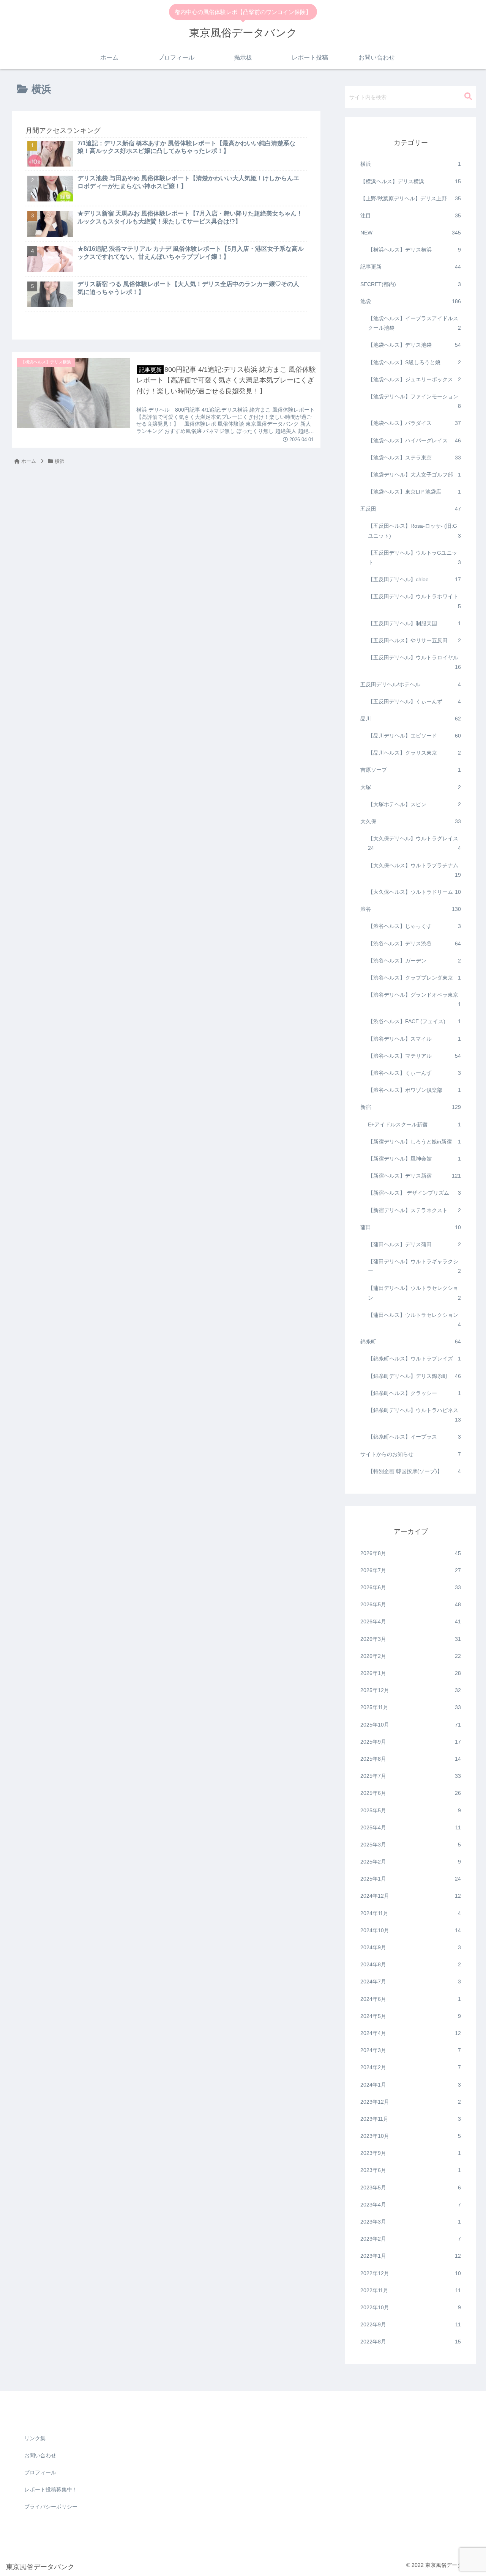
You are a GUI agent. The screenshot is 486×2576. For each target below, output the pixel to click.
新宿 (411, 1107)
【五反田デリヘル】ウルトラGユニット (415, 557)
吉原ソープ (411, 770)
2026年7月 (411, 1570)
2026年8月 (411, 1553)
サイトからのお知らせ (411, 1454)
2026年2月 (411, 1656)
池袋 (411, 301)
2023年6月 (411, 2170)
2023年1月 (411, 2256)
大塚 (411, 787)
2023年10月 (411, 2136)
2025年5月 (411, 1810)
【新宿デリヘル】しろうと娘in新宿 (415, 1141)
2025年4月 (411, 1827)
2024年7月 (411, 1982)
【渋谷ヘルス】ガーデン (415, 960)
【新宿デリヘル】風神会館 (415, 1159)
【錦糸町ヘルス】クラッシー (415, 1393)
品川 (411, 719)
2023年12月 (411, 2101)
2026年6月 (411, 1587)
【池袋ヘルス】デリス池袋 (415, 345)
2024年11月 (411, 1913)
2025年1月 (411, 1879)
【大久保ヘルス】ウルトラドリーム (415, 892)
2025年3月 (411, 1845)
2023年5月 (411, 2187)
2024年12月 (411, 1896)
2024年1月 (411, 2084)
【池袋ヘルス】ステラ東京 (415, 457)
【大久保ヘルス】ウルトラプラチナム (415, 870)
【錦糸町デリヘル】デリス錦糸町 (415, 1376)
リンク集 (35, 2438)
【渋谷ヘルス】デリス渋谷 (415, 943)
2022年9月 (411, 2324)
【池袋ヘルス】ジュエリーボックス (415, 379)
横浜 (411, 164)
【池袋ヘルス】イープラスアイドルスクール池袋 (415, 323)
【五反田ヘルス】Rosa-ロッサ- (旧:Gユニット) (415, 531)
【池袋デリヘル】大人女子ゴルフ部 (415, 475)
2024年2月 (411, 2067)
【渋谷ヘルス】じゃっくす (415, 926)
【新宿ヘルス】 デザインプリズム (415, 1193)
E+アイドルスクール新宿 (415, 1124)
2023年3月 (411, 2222)
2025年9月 (411, 1741)
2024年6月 (411, 1999)
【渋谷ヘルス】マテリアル (415, 1055)
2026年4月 (411, 1621)
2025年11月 (411, 1707)
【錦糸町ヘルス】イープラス (415, 1437)
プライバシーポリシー (51, 2507)
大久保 (411, 821)
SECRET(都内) (411, 284)
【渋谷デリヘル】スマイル (415, 1038)
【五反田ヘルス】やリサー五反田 (415, 640)
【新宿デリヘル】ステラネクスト (415, 1210)
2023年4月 (411, 2204)
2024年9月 (411, 1947)
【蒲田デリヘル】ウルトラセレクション (415, 1293)
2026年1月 (411, 1673)
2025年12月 (411, 1690)
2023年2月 (411, 2239)
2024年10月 (411, 1930)
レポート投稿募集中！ (51, 2490)
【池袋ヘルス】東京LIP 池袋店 (415, 492)
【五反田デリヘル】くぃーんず (415, 701)
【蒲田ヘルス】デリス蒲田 (415, 1244)
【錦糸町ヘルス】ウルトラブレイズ (415, 1359)
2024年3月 (411, 2050)
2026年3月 (411, 1639)
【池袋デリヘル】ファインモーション (415, 401)
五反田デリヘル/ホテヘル (411, 684)
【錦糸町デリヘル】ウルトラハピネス (415, 1415)
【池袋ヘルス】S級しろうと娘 (415, 362)
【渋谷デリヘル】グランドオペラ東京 (415, 999)
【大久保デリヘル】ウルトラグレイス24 (415, 843)
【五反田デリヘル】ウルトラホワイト (415, 601)
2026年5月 (411, 1604)
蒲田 (411, 1227)
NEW (411, 233)
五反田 (411, 509)
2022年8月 (411, 2342)
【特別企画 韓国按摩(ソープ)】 (415, 1471)
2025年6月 (411, 1793)
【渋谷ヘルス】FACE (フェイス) (415, 1021)
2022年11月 (411, 2290)
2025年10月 (411, 1724)
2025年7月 (411, 1776)
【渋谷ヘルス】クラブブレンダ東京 (415, 978)
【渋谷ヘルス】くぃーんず (415, 1073)
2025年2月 (411, 1862)
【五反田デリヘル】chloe (415, 579)
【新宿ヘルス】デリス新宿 (415, 1176)
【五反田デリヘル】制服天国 (415, 623)
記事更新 (411, 267)
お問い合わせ (40, 2455)
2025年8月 (411, 1759)
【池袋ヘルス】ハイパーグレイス (415, 440)
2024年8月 (411, 1964)
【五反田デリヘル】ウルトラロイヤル (415, 662)
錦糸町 (411, 1341)
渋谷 (411, 909)
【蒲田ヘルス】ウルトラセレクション (415, 1319)
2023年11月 (411, 2119)
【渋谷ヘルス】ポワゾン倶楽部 (415, 1090)
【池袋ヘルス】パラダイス (415, 423)
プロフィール (40, 2472)
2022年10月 (411, 2307)
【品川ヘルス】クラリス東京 (415, 753)
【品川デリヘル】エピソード (415, 736)
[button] (468, 97)
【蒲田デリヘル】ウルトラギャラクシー (415, 1266)
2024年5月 (411, 2016)
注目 (411, 215)
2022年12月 (411, 2273)
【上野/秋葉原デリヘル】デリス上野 (411, 198)
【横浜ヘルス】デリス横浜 (411, 181)
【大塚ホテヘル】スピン (415, 804)
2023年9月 (411, 2153)
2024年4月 (411, 2033)
